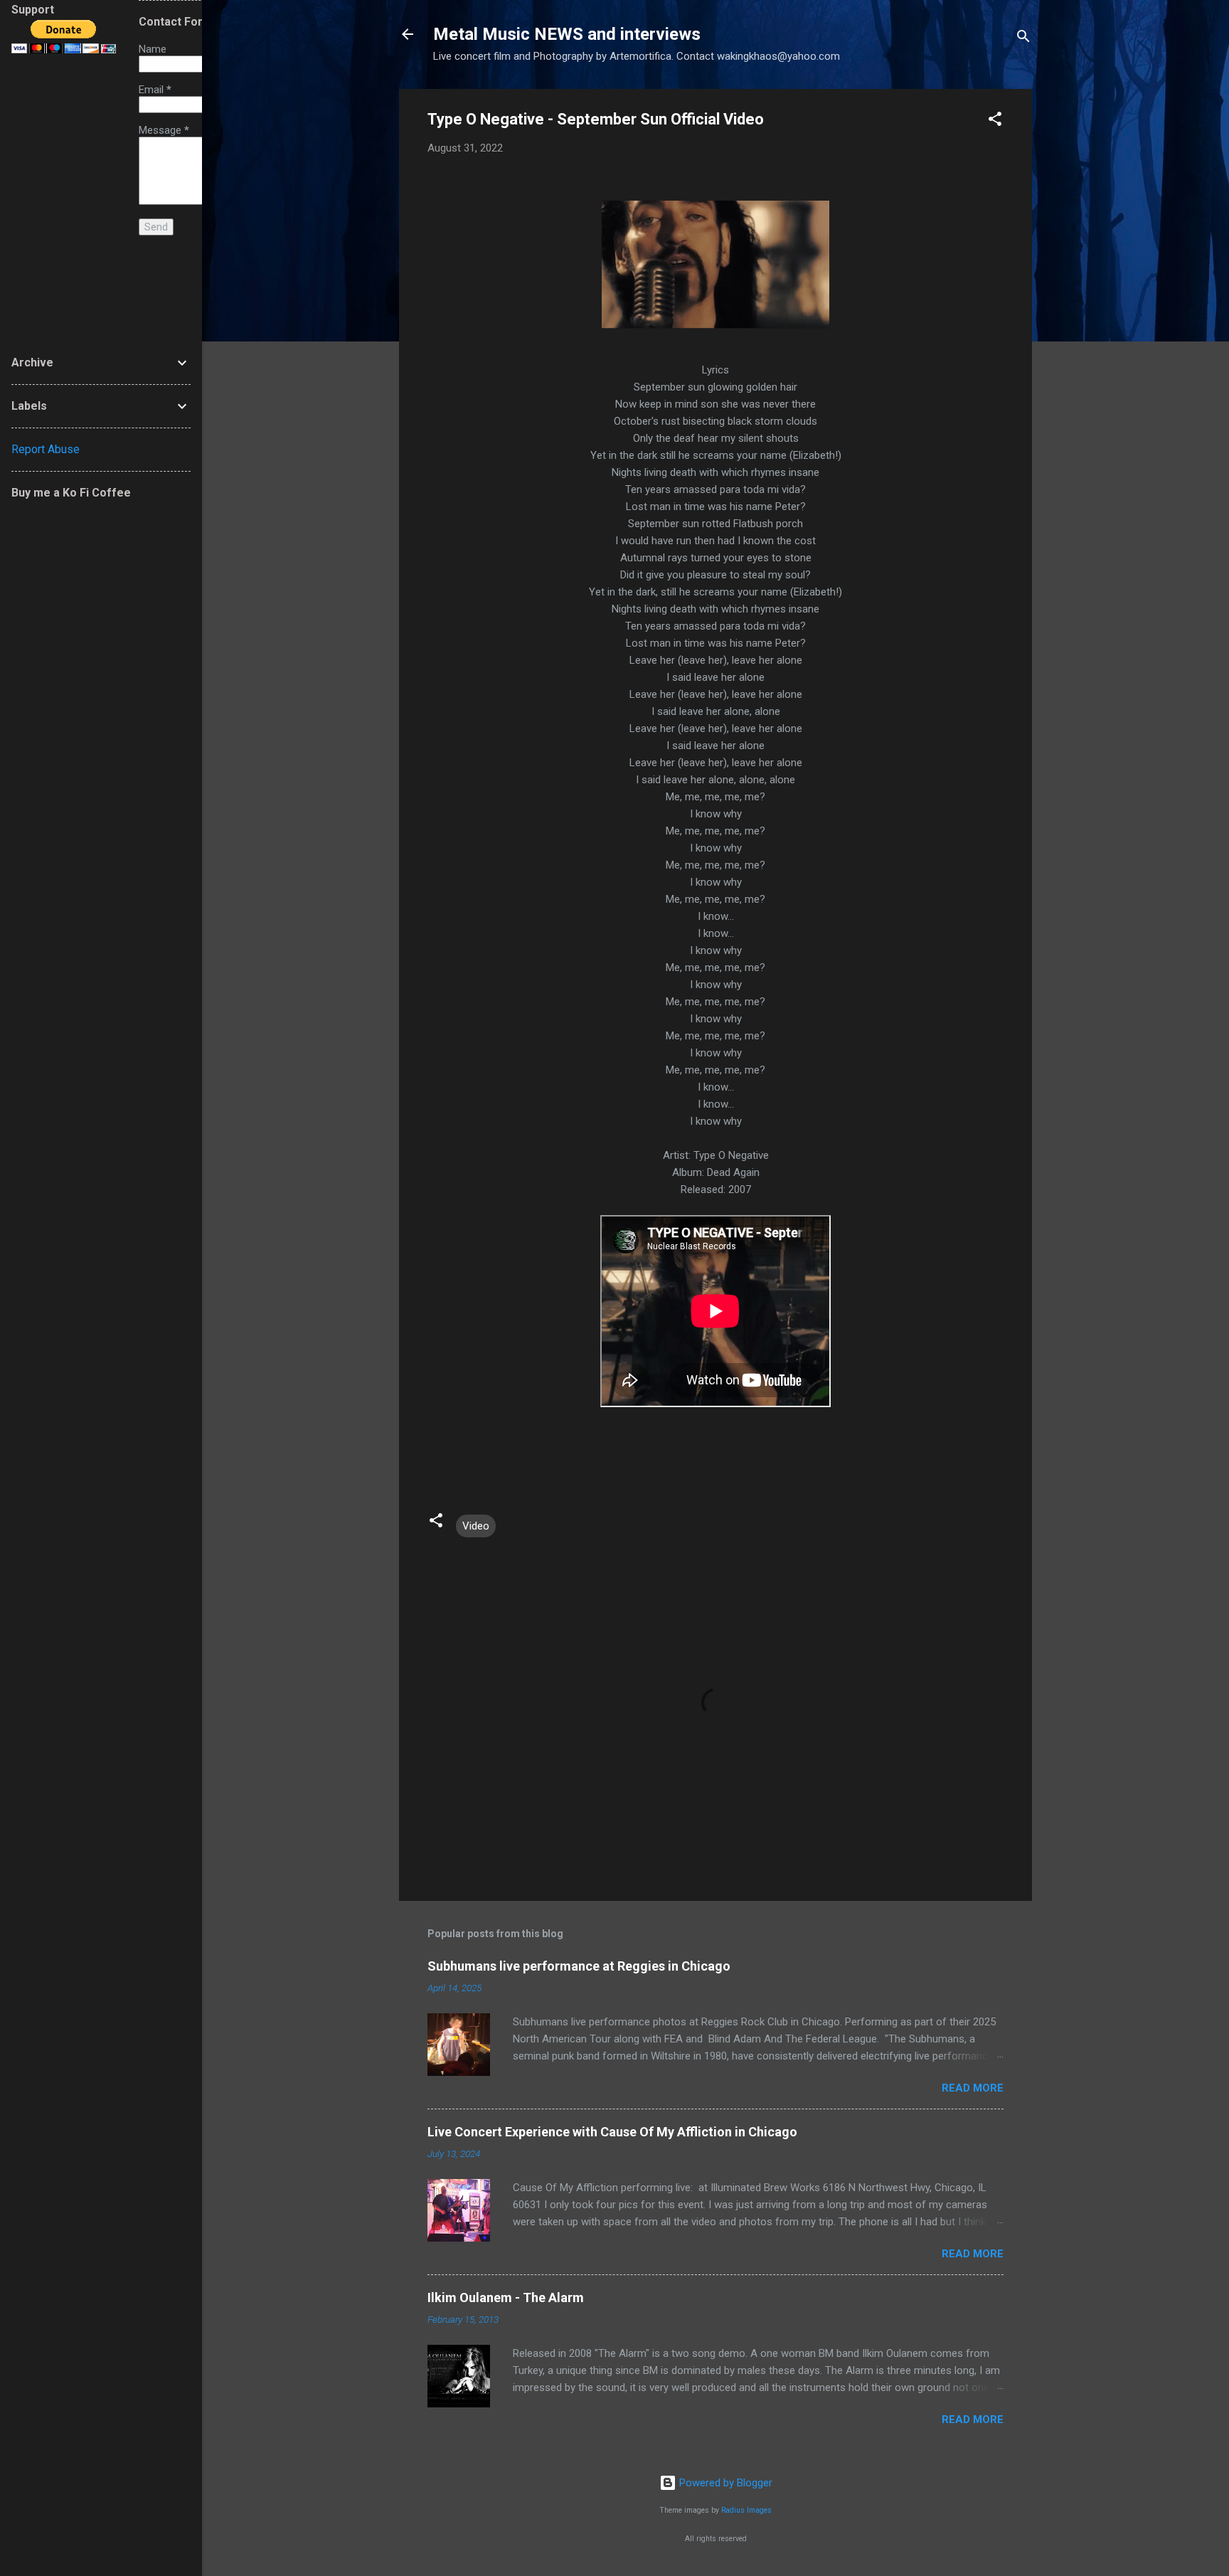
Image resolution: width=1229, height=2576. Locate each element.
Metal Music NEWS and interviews (567, 34)
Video (476, 1526)
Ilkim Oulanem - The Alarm (506, 2297)
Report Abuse (46, 449)
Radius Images (746, 2510)
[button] (995, 121)
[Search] (1023, 39)
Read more (973, 2088)
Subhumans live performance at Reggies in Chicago (579, 1966)
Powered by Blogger (724, 2483)
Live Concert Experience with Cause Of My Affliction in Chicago (612, 2132)
